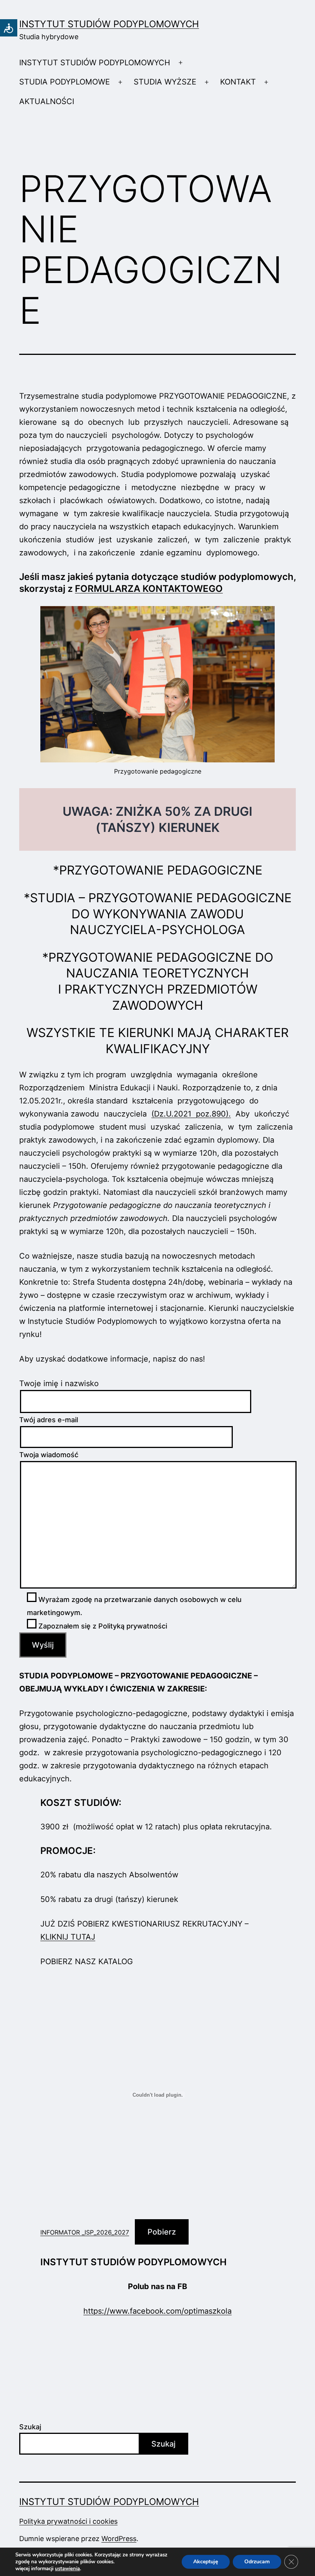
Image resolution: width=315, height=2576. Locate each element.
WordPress (119, 2539)
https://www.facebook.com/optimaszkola (157, 2311)
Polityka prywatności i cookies (68, 2521)
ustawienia (67, 2569)
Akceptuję (206, 2562)
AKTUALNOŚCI (47, 101)
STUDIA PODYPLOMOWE (65, 82)
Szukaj (30, 2427)
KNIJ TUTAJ (73, 1937)
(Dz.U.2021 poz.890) (190, 1114)
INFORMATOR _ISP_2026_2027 (85, 2232)
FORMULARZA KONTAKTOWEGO (149, 589)
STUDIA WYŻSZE (165, 82)
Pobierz (162, 2232)
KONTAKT (238, 82)
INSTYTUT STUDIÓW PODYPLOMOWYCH (109, 24)
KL (45, 1937)
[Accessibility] (9, 28)
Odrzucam (257, 2562)
